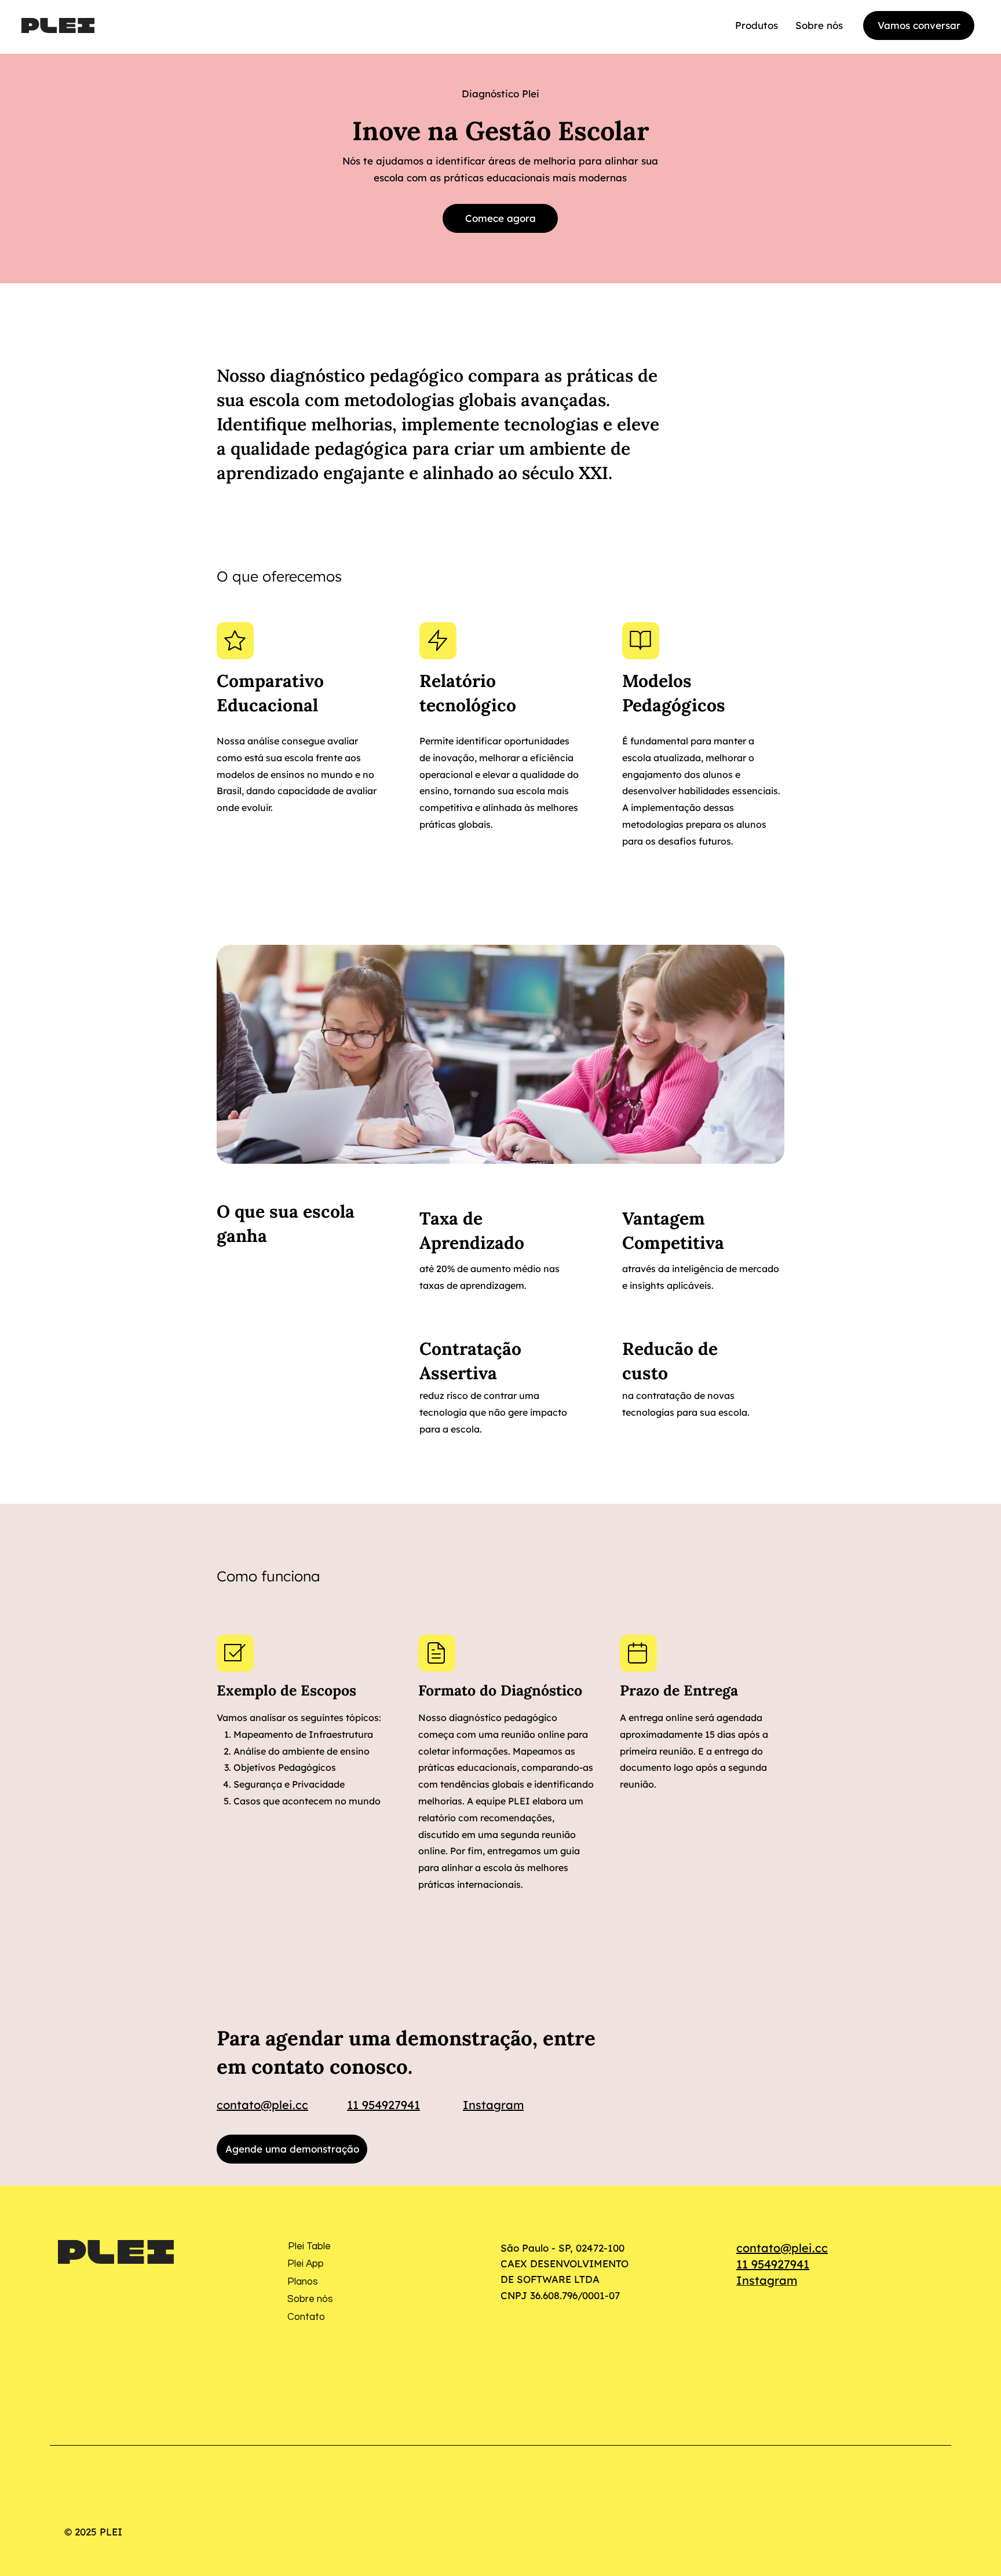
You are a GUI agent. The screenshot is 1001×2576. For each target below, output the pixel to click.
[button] (757, 25)
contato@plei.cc (262, 2105)
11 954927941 (383, 2105)
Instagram (493, 2105)
